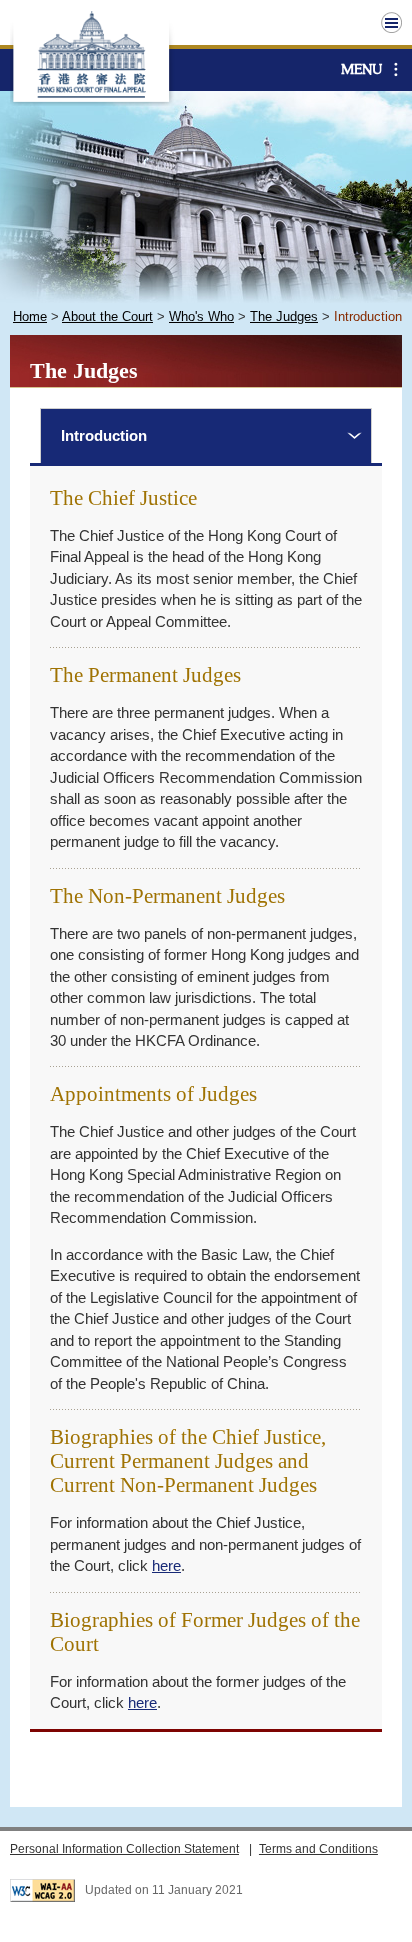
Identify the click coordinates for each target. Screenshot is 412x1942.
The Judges (284, 316)
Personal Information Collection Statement (124, 1849)
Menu (361, 69)
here (166, 1565)
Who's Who (201, 316)
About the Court (107, 316)
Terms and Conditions (318, 1849)
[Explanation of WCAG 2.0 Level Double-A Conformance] (42, 1890)
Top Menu (391, 22)
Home (30, 316)
